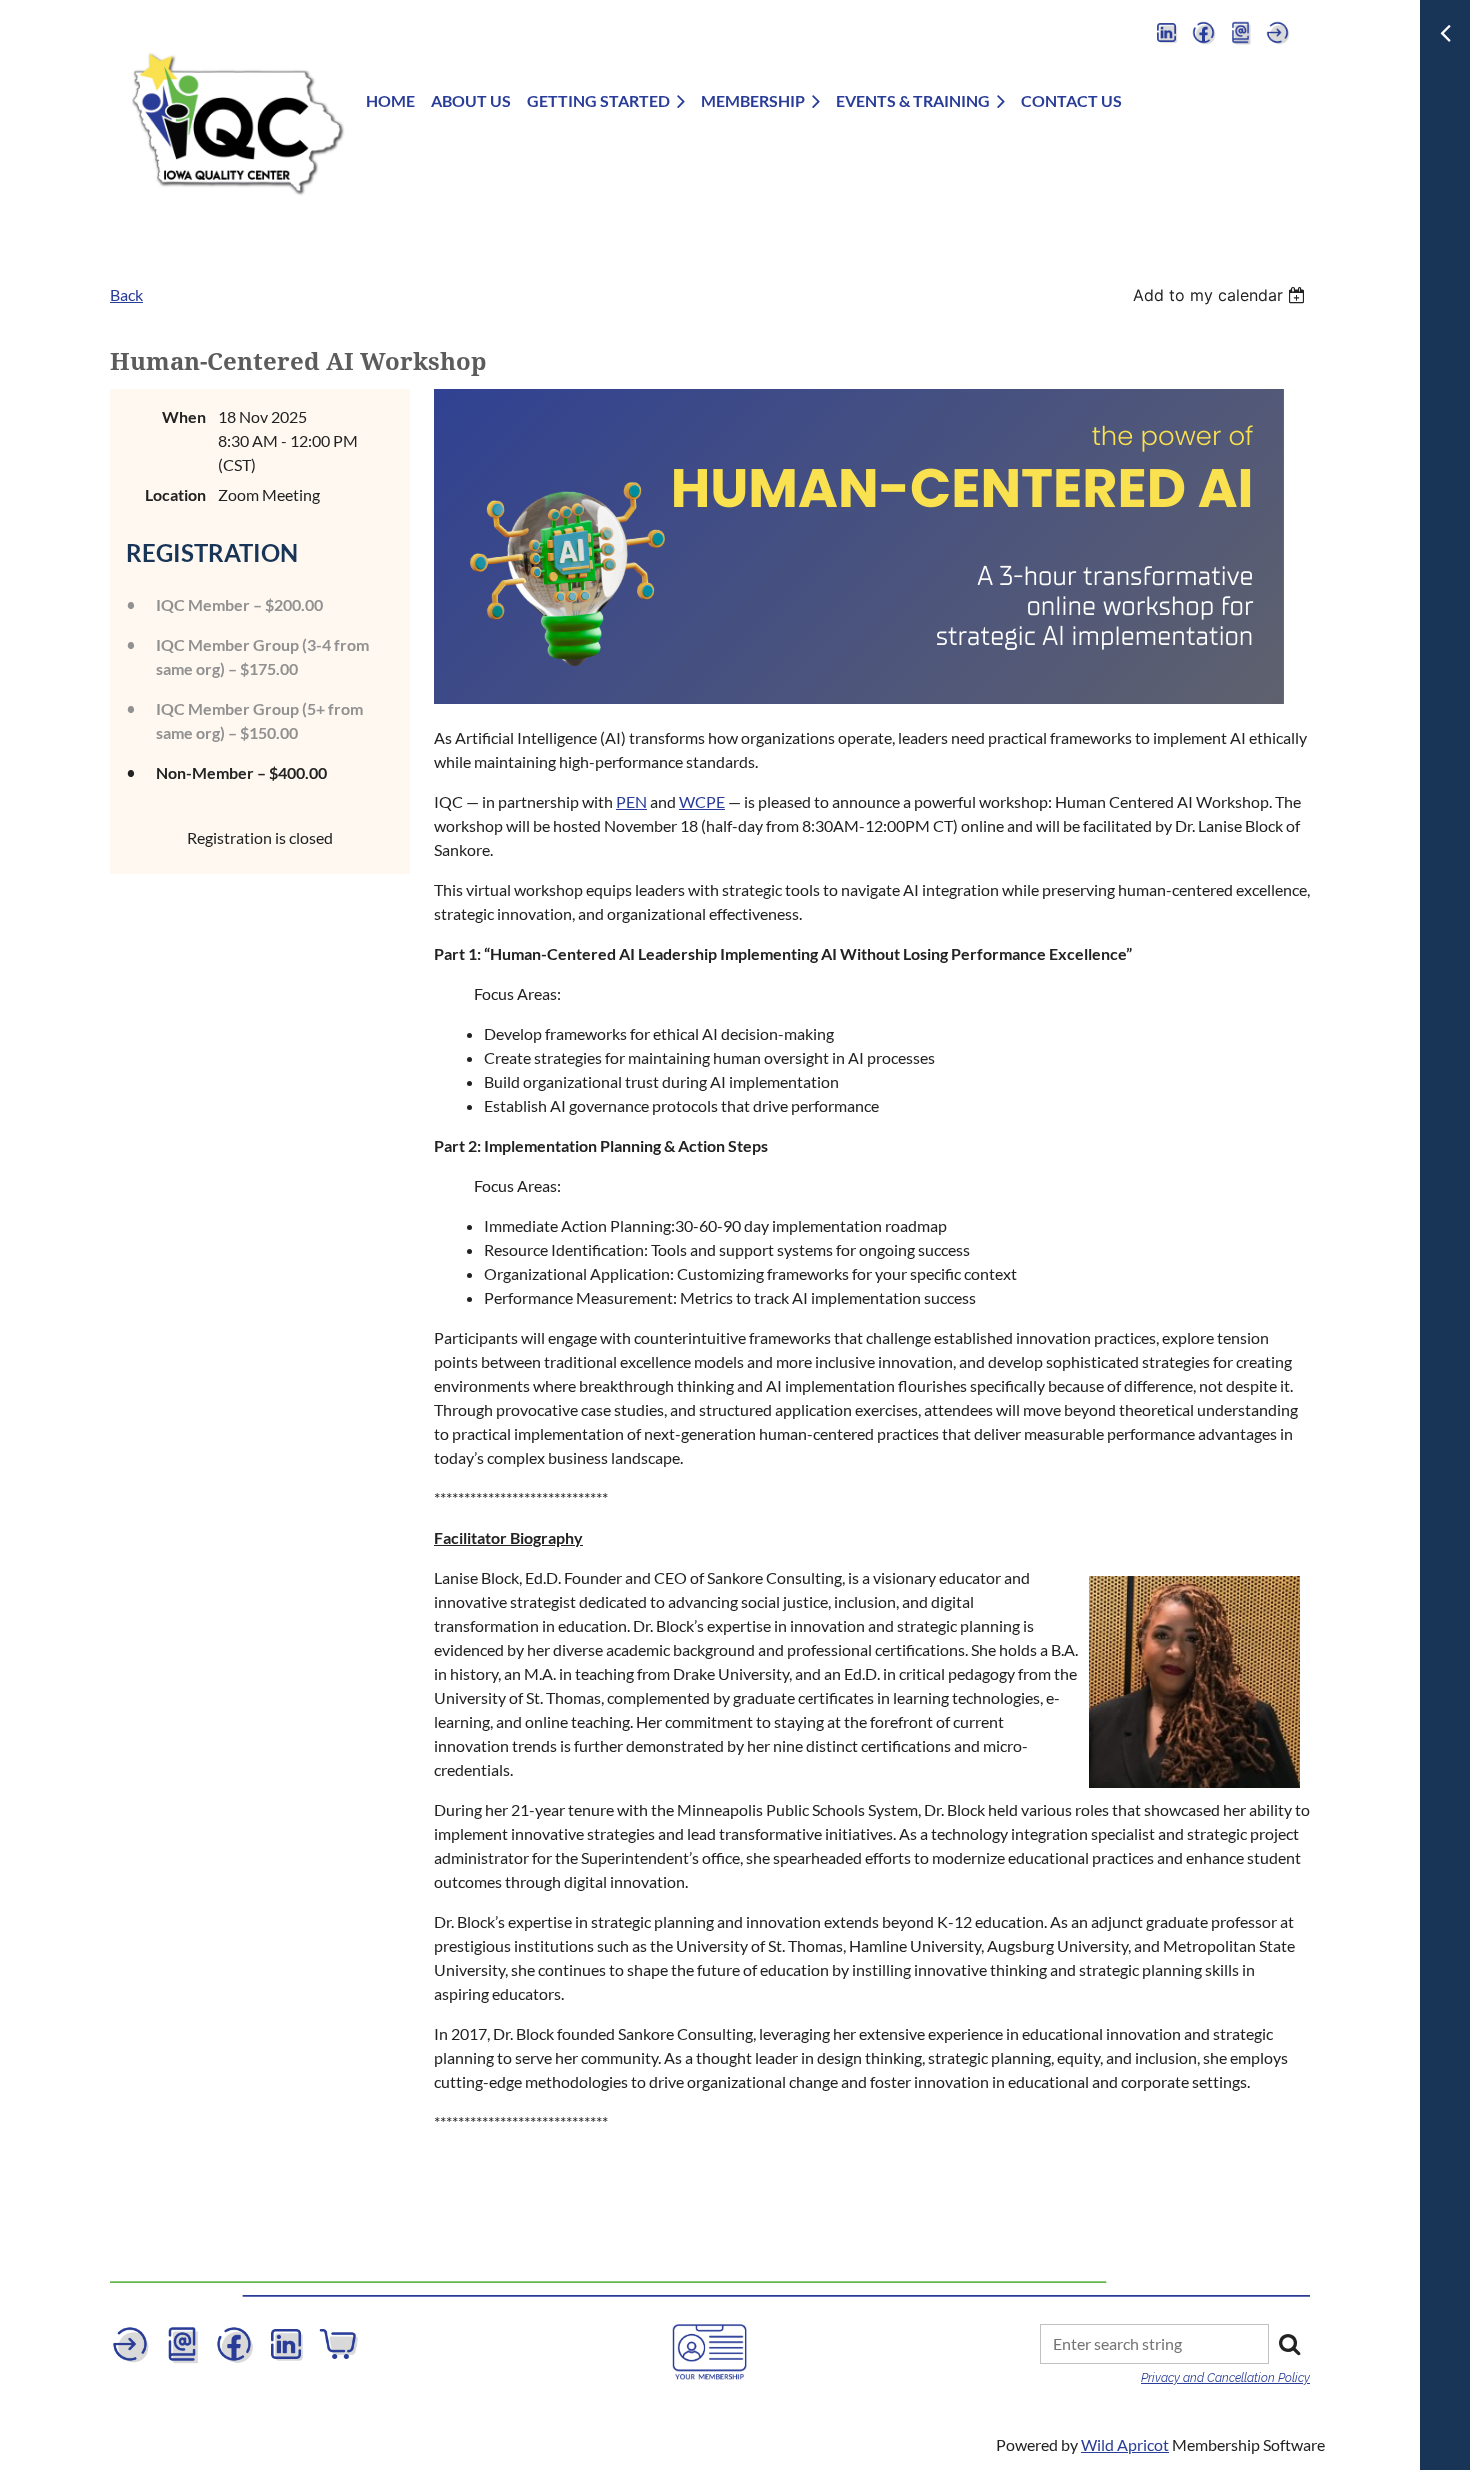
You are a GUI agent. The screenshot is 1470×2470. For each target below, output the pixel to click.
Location (175, 494)
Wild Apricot (1125, 2444)
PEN (631, 801)
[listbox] (1221, 295)
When (184, 416)
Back (126, 294)
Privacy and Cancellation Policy (1225, 2378)
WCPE (702, 801)
